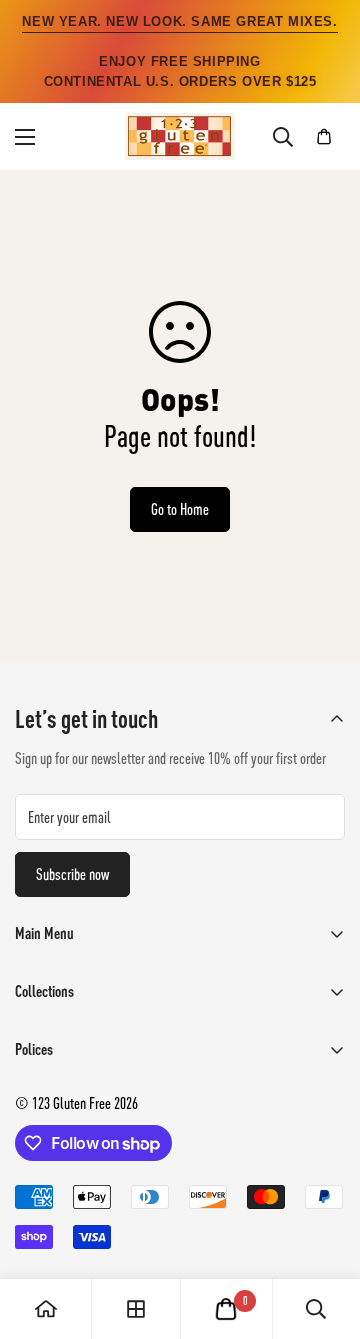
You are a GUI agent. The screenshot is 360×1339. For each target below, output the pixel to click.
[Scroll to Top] (324, 1233)
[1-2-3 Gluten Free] (180, 136)
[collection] (136, 1309)
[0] (324, 136)
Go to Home (180, 509)
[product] (46, 1309)
